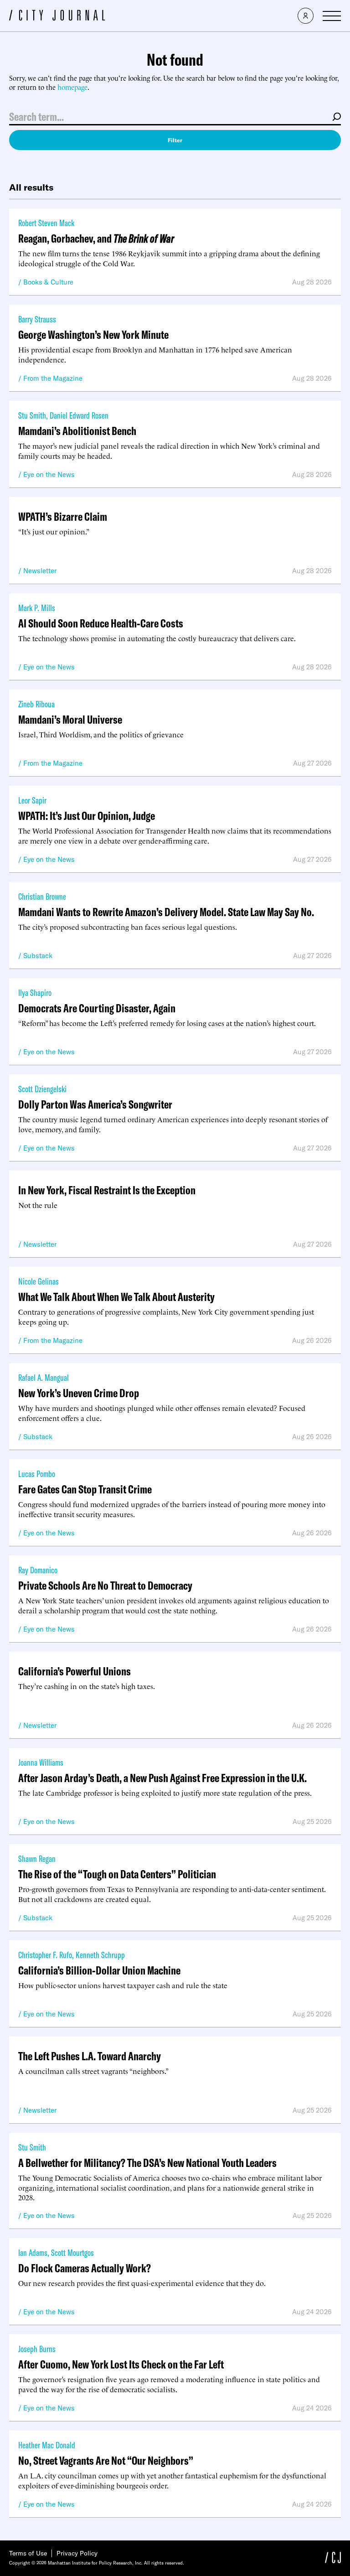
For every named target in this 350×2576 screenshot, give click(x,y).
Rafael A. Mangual (44, 1377)
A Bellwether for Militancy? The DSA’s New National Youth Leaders (147, 2163)
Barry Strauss (37, 319)
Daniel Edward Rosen (79, 415)
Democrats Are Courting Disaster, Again (97, 1008)
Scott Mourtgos (72, 2252)
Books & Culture (48, 282)
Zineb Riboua (36, 704)
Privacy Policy (77, 2553)
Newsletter (40, 571)
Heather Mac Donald (47, 2445)
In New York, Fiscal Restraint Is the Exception (107, 1190)
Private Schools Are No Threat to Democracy (105, 1585)
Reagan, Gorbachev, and (96, 238)
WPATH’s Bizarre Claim (63, 516)
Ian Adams (33, 2252)
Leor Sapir (32, 800)
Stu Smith (32, 415)
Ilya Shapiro (35, 993)
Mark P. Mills (37, 608)
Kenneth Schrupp (100, 1955)
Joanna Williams (41, 1762)
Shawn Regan (37, 1858)
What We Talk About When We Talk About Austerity (116, 1297)
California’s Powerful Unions (75, 1671)
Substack (38, 956)
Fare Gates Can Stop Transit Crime (85, 1489)
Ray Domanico (38, 1570)
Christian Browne (42, 896)
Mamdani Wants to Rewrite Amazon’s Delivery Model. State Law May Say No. (166, 912)
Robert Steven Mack (46, 223)
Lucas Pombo (37, 1474)
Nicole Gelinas (39, 1281)
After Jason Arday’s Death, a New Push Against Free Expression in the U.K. (162, 1778)
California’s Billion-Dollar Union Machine (99, 1970)
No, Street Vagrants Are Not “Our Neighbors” (106, 2460)
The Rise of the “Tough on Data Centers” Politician (117, 1874)
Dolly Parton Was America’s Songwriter (95, 1104)
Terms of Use (28, 2553)
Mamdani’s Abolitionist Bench (77, 431)
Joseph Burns (37, 2349)
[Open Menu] (332, 16)
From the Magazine (53, 378)
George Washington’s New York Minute (93, 334)
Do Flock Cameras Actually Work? (85, 2268)
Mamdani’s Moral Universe (70, 719)
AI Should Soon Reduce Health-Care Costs (101, 623)
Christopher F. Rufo (45, 1955)
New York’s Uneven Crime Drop (79, 1393)
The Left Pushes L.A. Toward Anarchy (90, 2056)
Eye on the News (49, 474)
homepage (72, 87)
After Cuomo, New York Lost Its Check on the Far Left (121, 2364)
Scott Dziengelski (42, 1089)
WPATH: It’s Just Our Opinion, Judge (87, 816)
